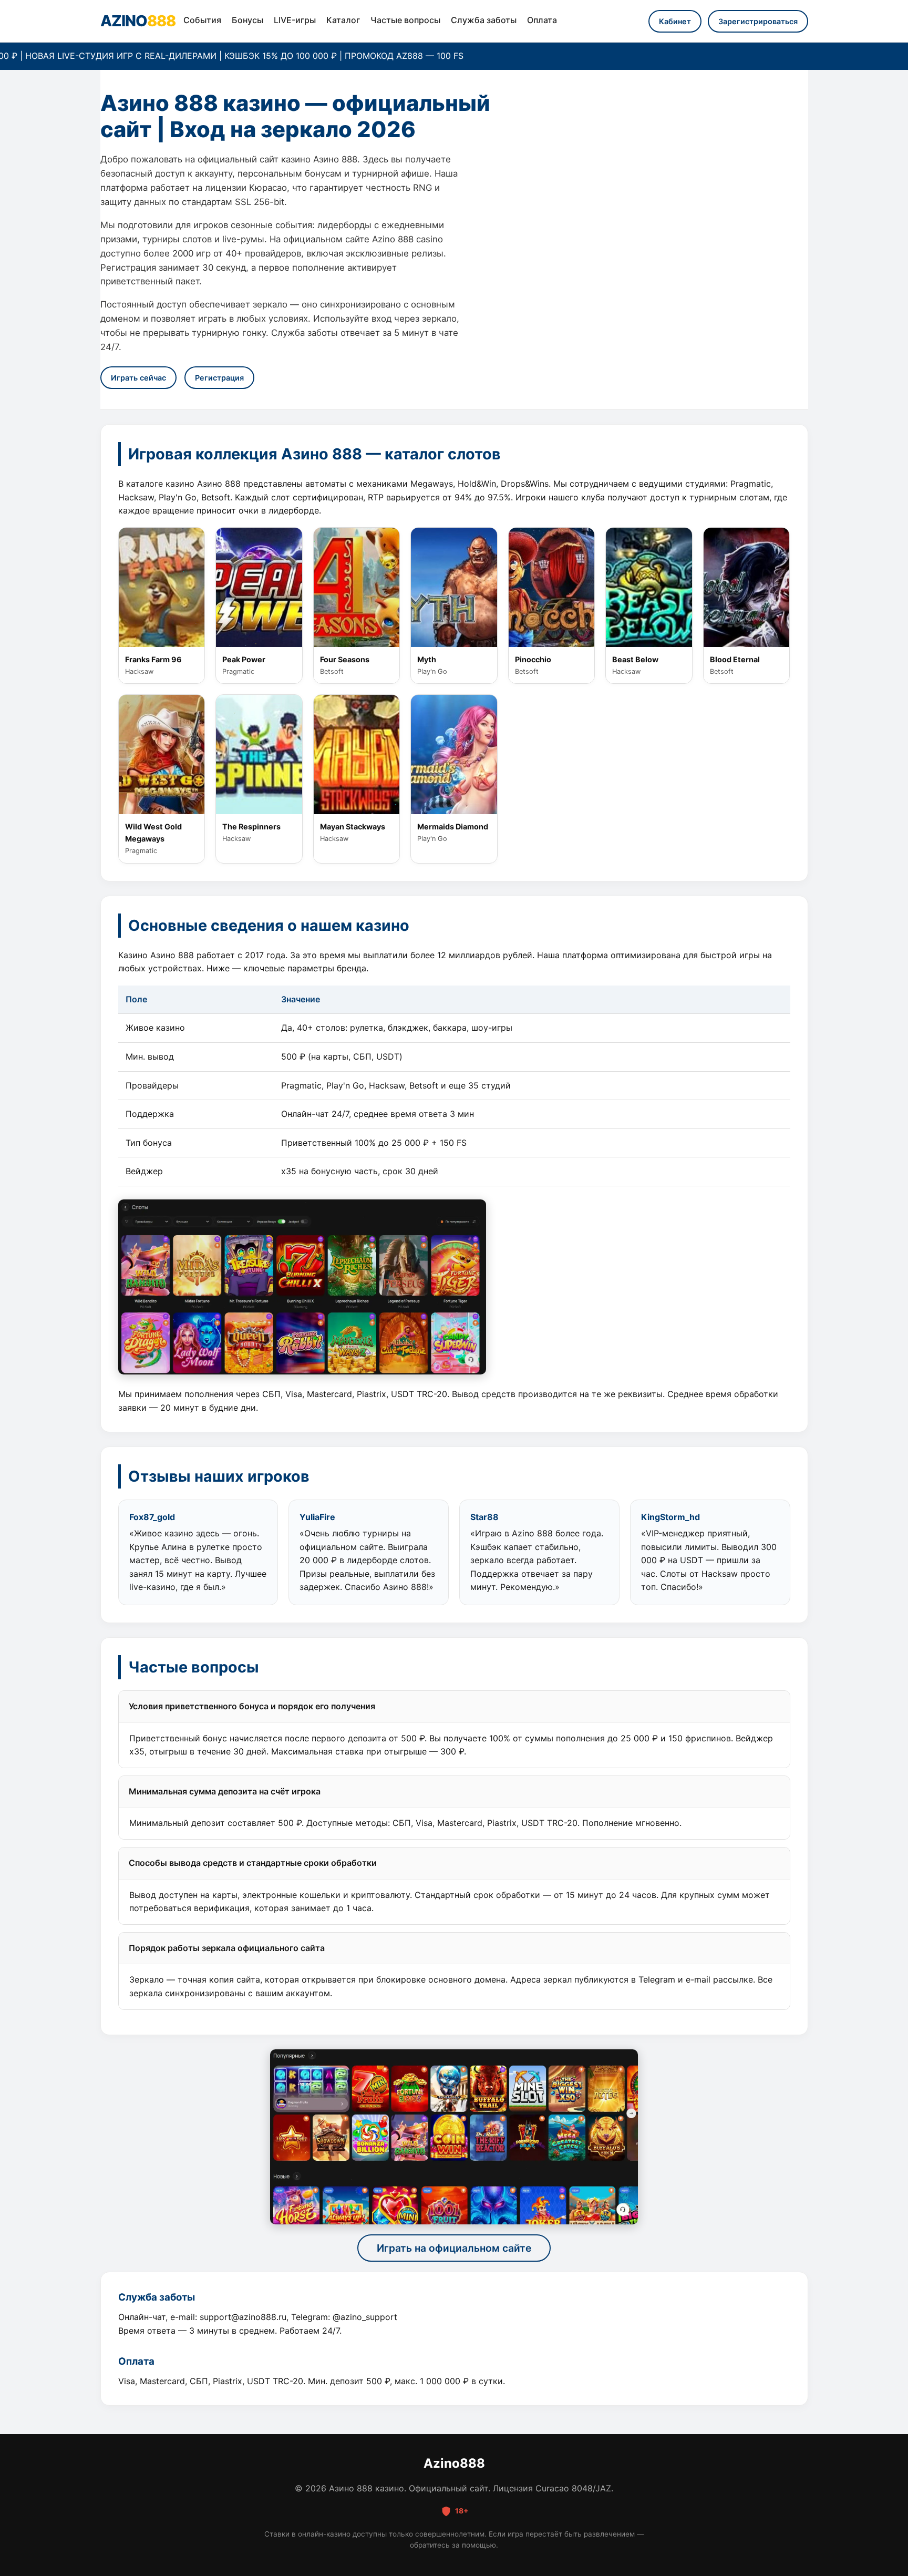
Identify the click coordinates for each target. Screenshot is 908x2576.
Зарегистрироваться (758, 21)
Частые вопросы (405, 20)
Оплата (542, 20)
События (202, 20)
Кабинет (675, 21)
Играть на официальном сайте (454, 2248)
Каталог (343, 20)
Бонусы (247, 20)
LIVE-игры (295, 20)
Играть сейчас (138, 378)
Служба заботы (484, 20)
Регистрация (219, 378)
